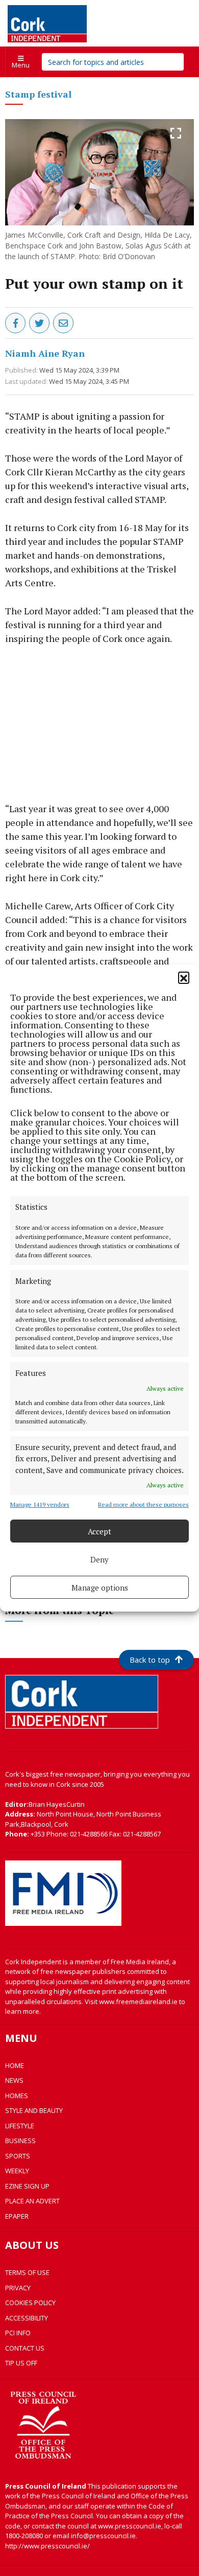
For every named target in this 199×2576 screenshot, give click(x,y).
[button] (184, 977)
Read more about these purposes (143, 1504)
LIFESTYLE (20, 2126)
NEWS (14, 2080)
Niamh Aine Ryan (45, 353)
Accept (99, 1531)
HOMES (17, 2096)
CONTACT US (25, 2348)
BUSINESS (20, 2141)
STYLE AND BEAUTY (34, 2110)
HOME (15, 2065)
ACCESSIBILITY (27, 2318)
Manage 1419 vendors (40, 1504)
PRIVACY (18, 2288)
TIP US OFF (21, 2363)
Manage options (100, 1588)
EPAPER (17, 2216)
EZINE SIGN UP (27, 2186)
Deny (99, 1559)
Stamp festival (38, 94)
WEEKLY (17, 2171)
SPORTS (18, 2156)
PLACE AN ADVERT (32, 2201)
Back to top (150, 1660)
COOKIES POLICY (30, 2303)
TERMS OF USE (27, 2272)
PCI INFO (18, 2333)
